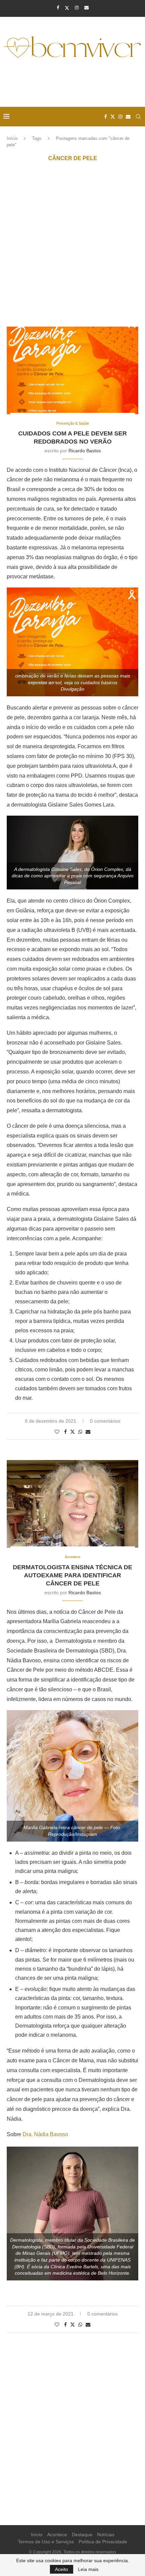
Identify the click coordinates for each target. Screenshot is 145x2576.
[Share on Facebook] (65, 1432)
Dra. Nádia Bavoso (45, 2134)
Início (12, 138)
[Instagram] (77, 8)
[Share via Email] (88, 1432)
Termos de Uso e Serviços (46, 2542)
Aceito (62, 2569)
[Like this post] (57, 1432)
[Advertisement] (74, 84)
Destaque (82, 2535)
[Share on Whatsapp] (80, 1432)
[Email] (86, 8)
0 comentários (105, 1421)
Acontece (57, 2535)
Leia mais (88, 2569)
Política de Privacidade (103, 2542)
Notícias (106, 2535)
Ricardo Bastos (85, 451)
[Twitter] (67, 8)
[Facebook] (58, 8)
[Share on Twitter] (72, 1432)
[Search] (138, 117)
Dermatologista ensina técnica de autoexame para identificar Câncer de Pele (72, 1575)
